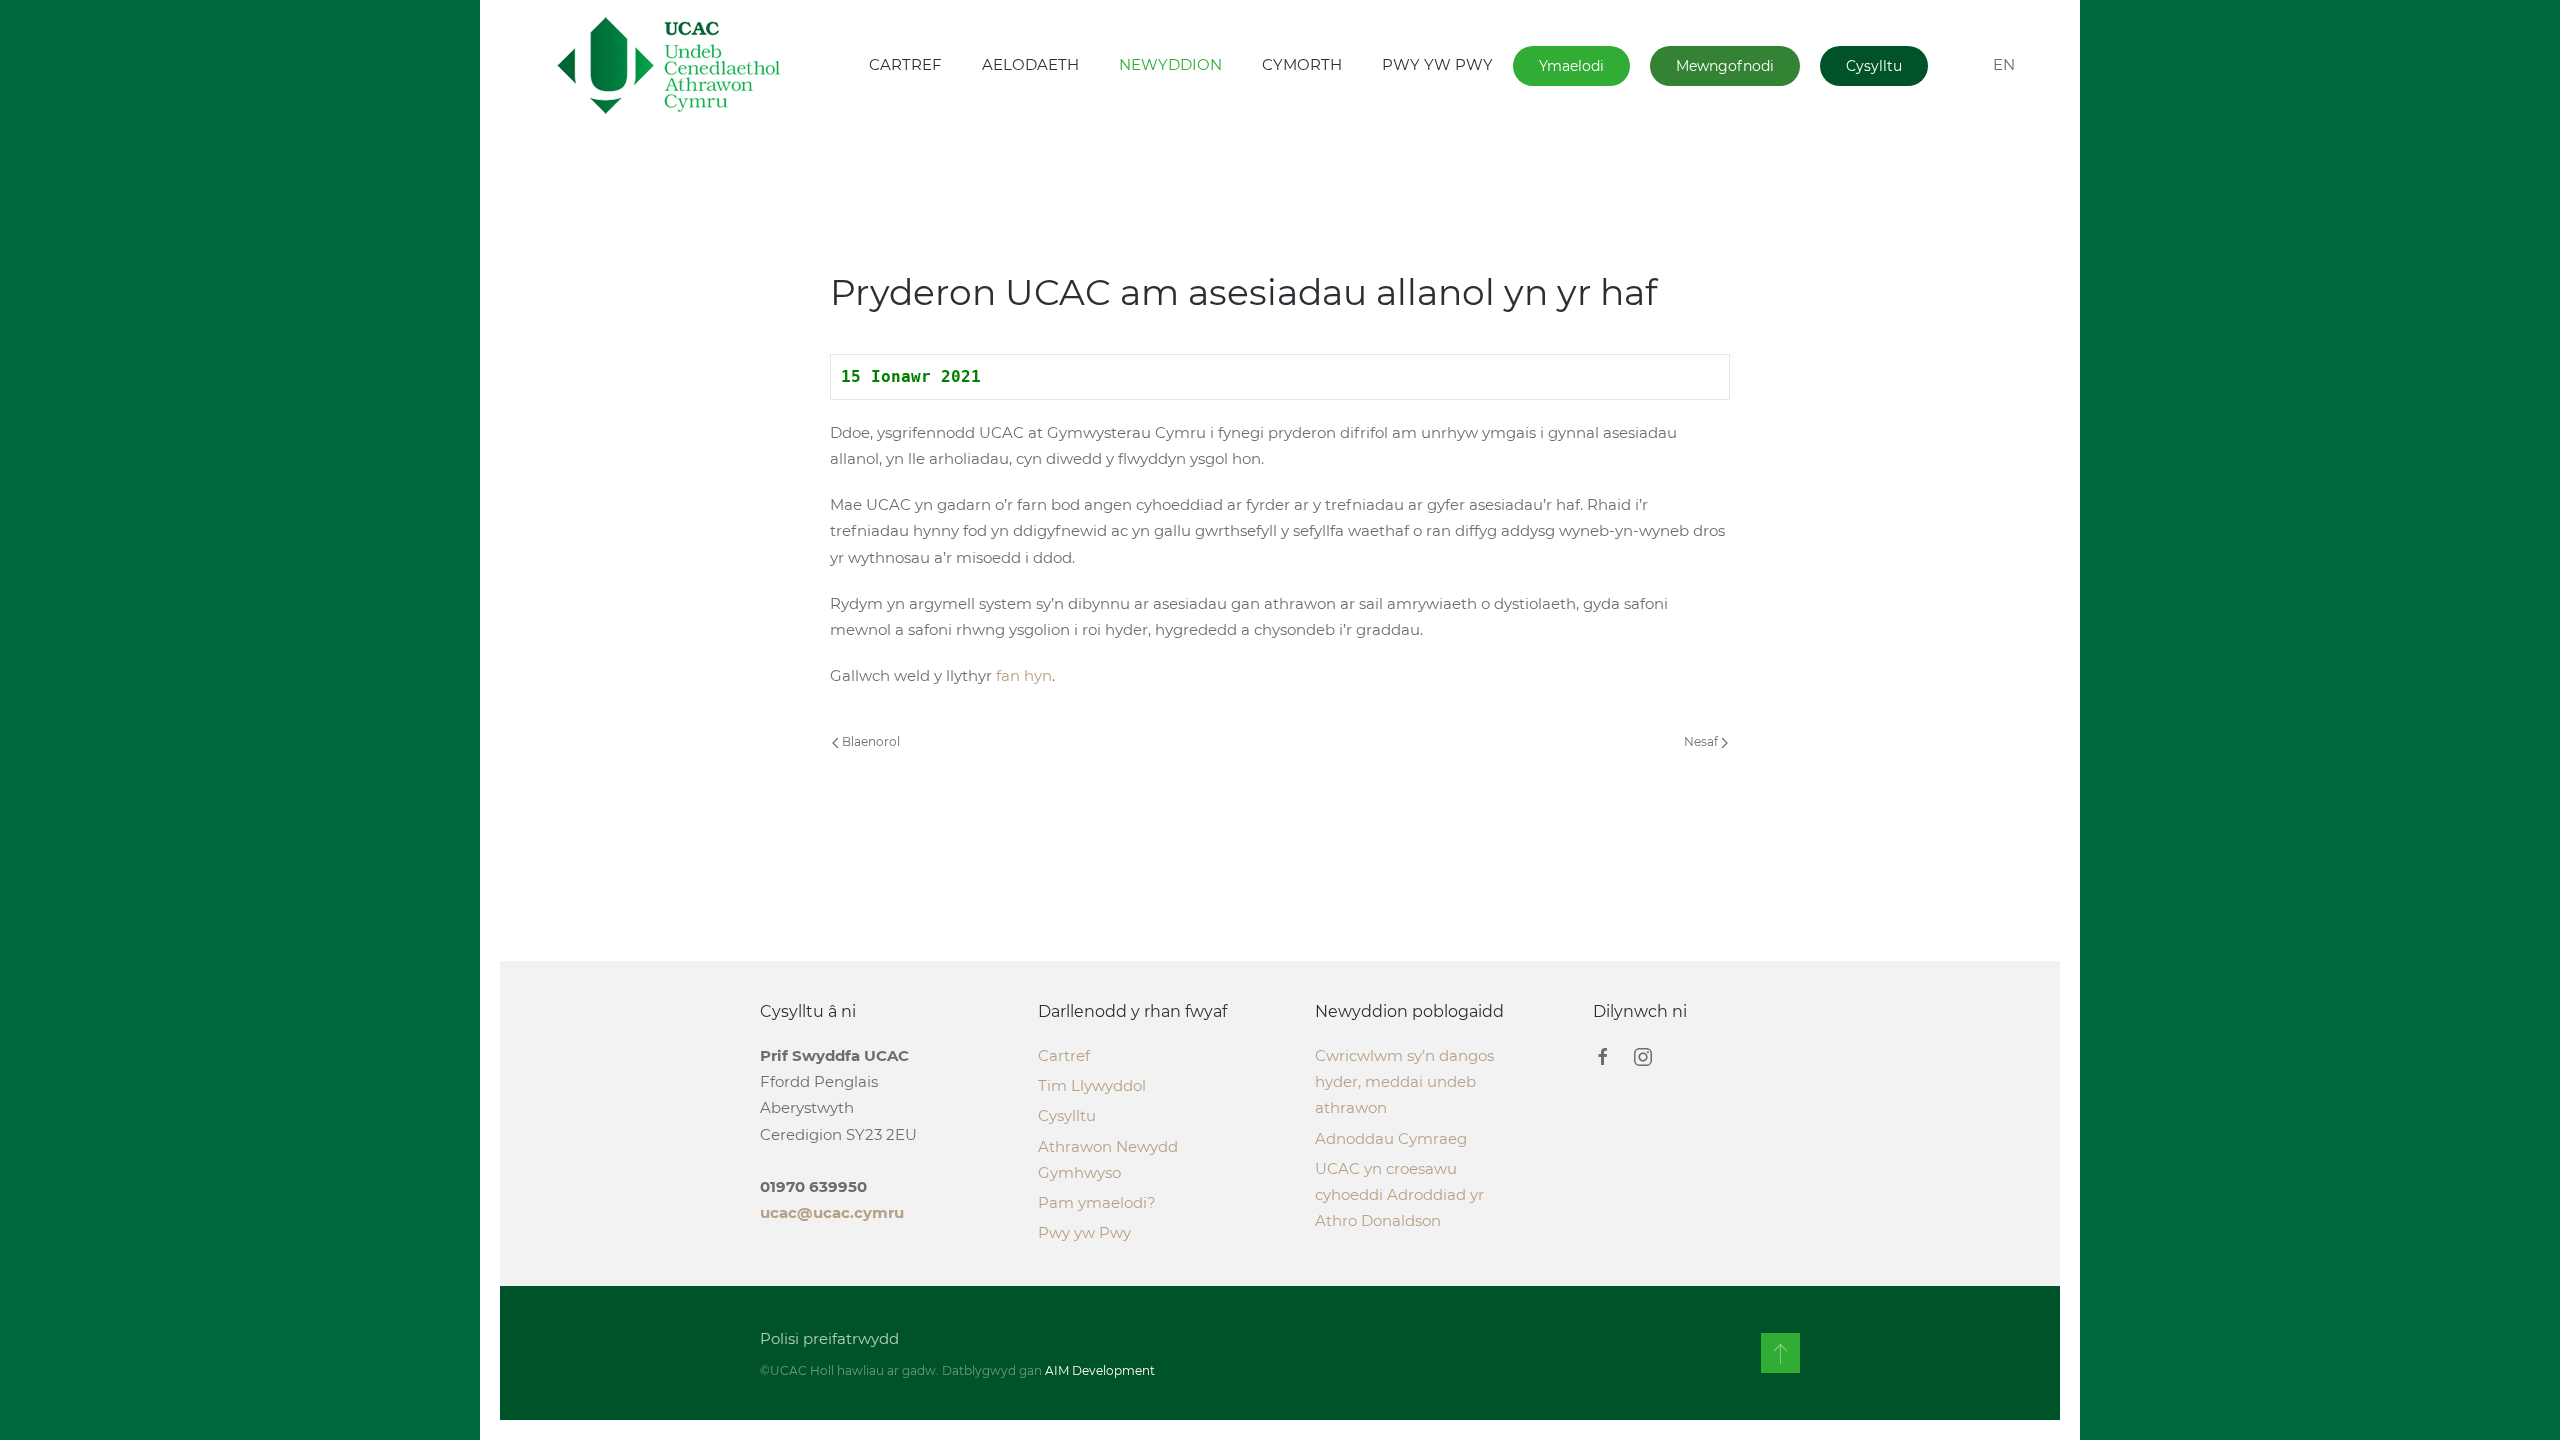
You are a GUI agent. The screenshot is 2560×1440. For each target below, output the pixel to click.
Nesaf (1702, 741)
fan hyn (1024, 675)
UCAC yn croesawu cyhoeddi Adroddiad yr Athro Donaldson (1399, 1194)
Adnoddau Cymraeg (1391, 1138)
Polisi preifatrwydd (829, 1338)
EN (2004, 64)
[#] (1780, 1353)
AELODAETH (1030, 64)
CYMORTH (1302, 64)
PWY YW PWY (1437, 64)
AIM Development (1100, 1370)
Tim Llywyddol (1092, 1085)
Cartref (1064, 1055)
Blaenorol (869, 741)
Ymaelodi (1571, 66)
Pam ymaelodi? (1097, 1202)
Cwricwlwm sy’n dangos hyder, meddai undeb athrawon (1404, 1081)
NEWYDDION (1170, 64)
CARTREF (905, 64)
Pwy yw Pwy (1084, 1232)
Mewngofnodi (1725, 66)
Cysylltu (1874, 66)
